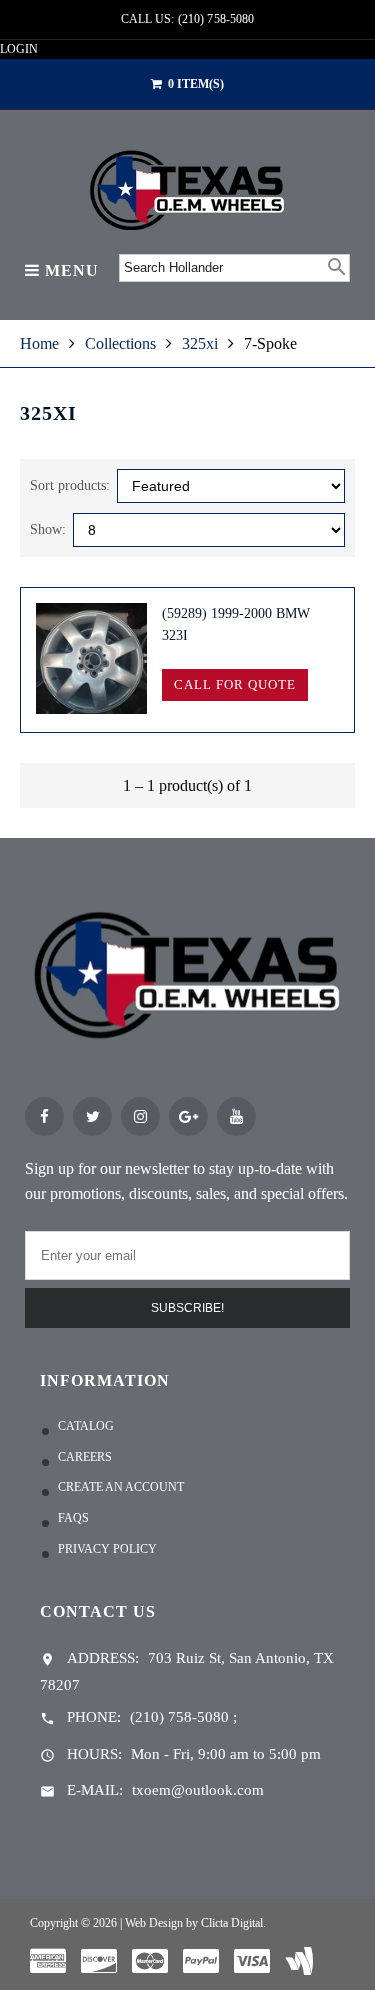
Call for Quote (234, 684)
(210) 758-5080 (179, 1717)
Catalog (86, 1426)
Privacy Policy (107, 1549)
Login (19, 49)
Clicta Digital (232, 1923)
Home (39, 343)
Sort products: (70, 485)
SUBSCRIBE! (187, 1308)
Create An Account (121, 1487)
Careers (85, 1457)
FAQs (73, 1518)
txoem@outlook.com (198, 1790)
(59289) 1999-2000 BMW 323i (236, 624)
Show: (48, 529)
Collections (120, 343)
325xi (200, 343)
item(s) (196, 84)
